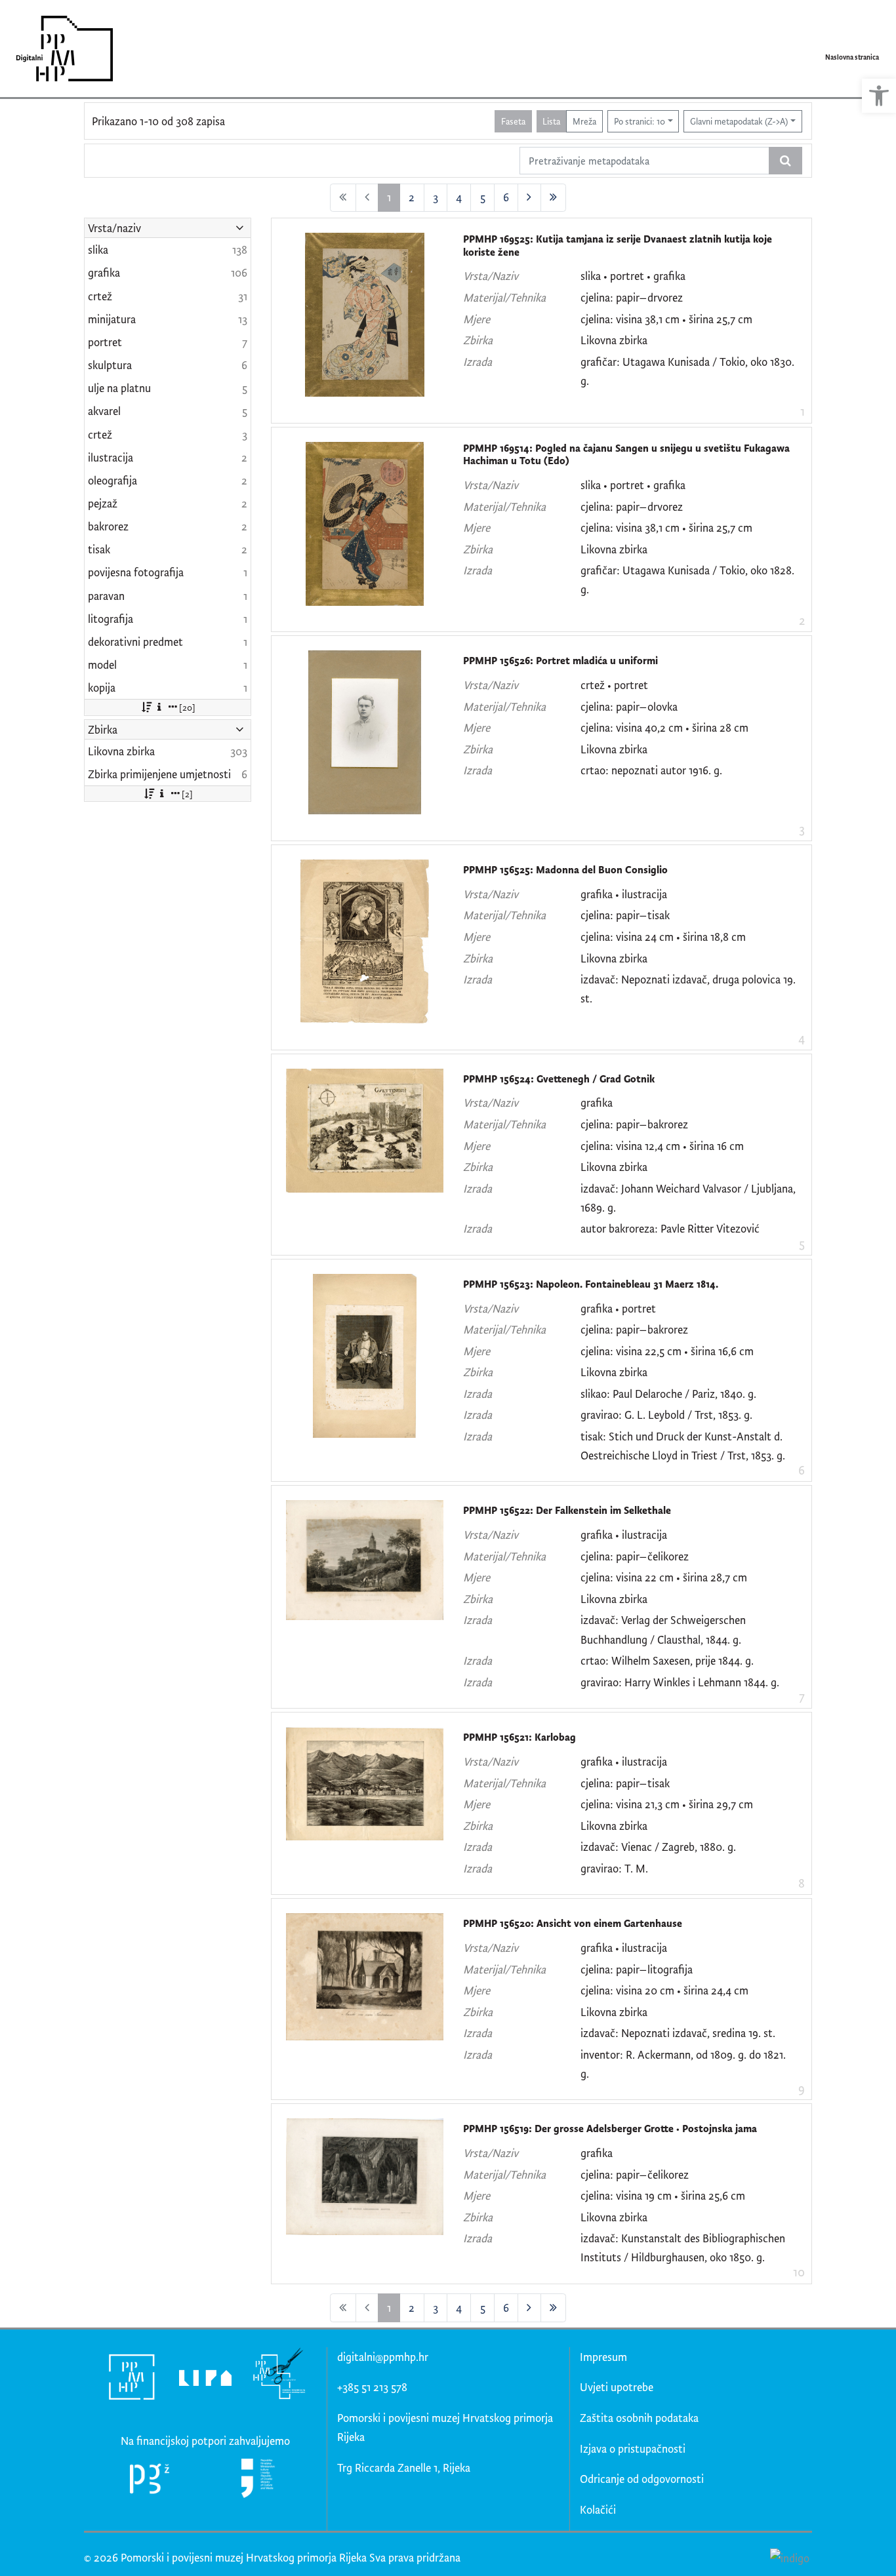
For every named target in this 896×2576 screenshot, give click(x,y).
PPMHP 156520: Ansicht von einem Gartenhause (573, 1923)
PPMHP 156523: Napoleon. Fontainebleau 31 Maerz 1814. (591, 1284)
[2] (187, 794)
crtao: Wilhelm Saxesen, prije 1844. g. (667, 1660)
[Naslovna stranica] (60, 49)
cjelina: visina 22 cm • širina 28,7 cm (664, 1577)
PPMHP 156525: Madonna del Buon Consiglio (565, 870)
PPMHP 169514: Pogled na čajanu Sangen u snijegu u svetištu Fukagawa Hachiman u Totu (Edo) (626, 455)
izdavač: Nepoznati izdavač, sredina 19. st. (678, 2033)
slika (591, 276)
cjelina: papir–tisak (625, 915)
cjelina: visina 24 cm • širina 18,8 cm (663, 937)
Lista (551, 121)
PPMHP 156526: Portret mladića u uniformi (560, 661)
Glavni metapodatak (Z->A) (739, 121)
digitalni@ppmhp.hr (383, 2357)
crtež (593, 685)
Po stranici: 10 (640, 121)
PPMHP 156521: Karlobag (519, 1737)
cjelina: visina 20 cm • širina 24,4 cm (664, 1990)
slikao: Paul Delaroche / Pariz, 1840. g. (668, 1394)
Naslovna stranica (852, 57)
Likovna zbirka (614, 340)
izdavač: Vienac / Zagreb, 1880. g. (658, 1847)
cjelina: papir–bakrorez (634, 1124)
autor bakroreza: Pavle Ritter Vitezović (670, 1228)
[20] (187, 707)
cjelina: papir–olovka (629, 706)
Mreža (584, 121)
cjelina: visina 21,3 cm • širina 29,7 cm (667, 1804)
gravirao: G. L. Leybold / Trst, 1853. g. (666, 1415)
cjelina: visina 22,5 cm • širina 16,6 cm (667, 1351)
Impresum (603, 2357)
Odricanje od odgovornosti (642, 2479)
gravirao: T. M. (614, 1868)
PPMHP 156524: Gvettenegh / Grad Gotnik (559, 1079)
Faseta (513, 121)
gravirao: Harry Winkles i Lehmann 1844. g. (680, 1682)
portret (627, 276)
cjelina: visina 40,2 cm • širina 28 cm (664, 727)
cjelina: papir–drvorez (632, 297)
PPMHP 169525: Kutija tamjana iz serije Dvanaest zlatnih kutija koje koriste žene (618, 246)
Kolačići (598, 2509)
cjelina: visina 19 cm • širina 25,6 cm (663, 2195)
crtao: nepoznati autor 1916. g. (651, 770)
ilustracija (644, 894)
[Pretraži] (785, 161)
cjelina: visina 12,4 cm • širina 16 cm (662, 1146)
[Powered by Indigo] (789, 2557)
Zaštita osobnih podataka (639, 2418)
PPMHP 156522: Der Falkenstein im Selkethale (567, 1510)
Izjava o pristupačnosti (633, 2448)
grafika (669, 276)
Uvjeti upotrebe (617, 2387)
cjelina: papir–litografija (637, 1969)
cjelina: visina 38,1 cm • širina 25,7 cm (666, 319)
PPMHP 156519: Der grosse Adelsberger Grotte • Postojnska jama (610, 2129)
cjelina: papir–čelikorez (635, 1556)
